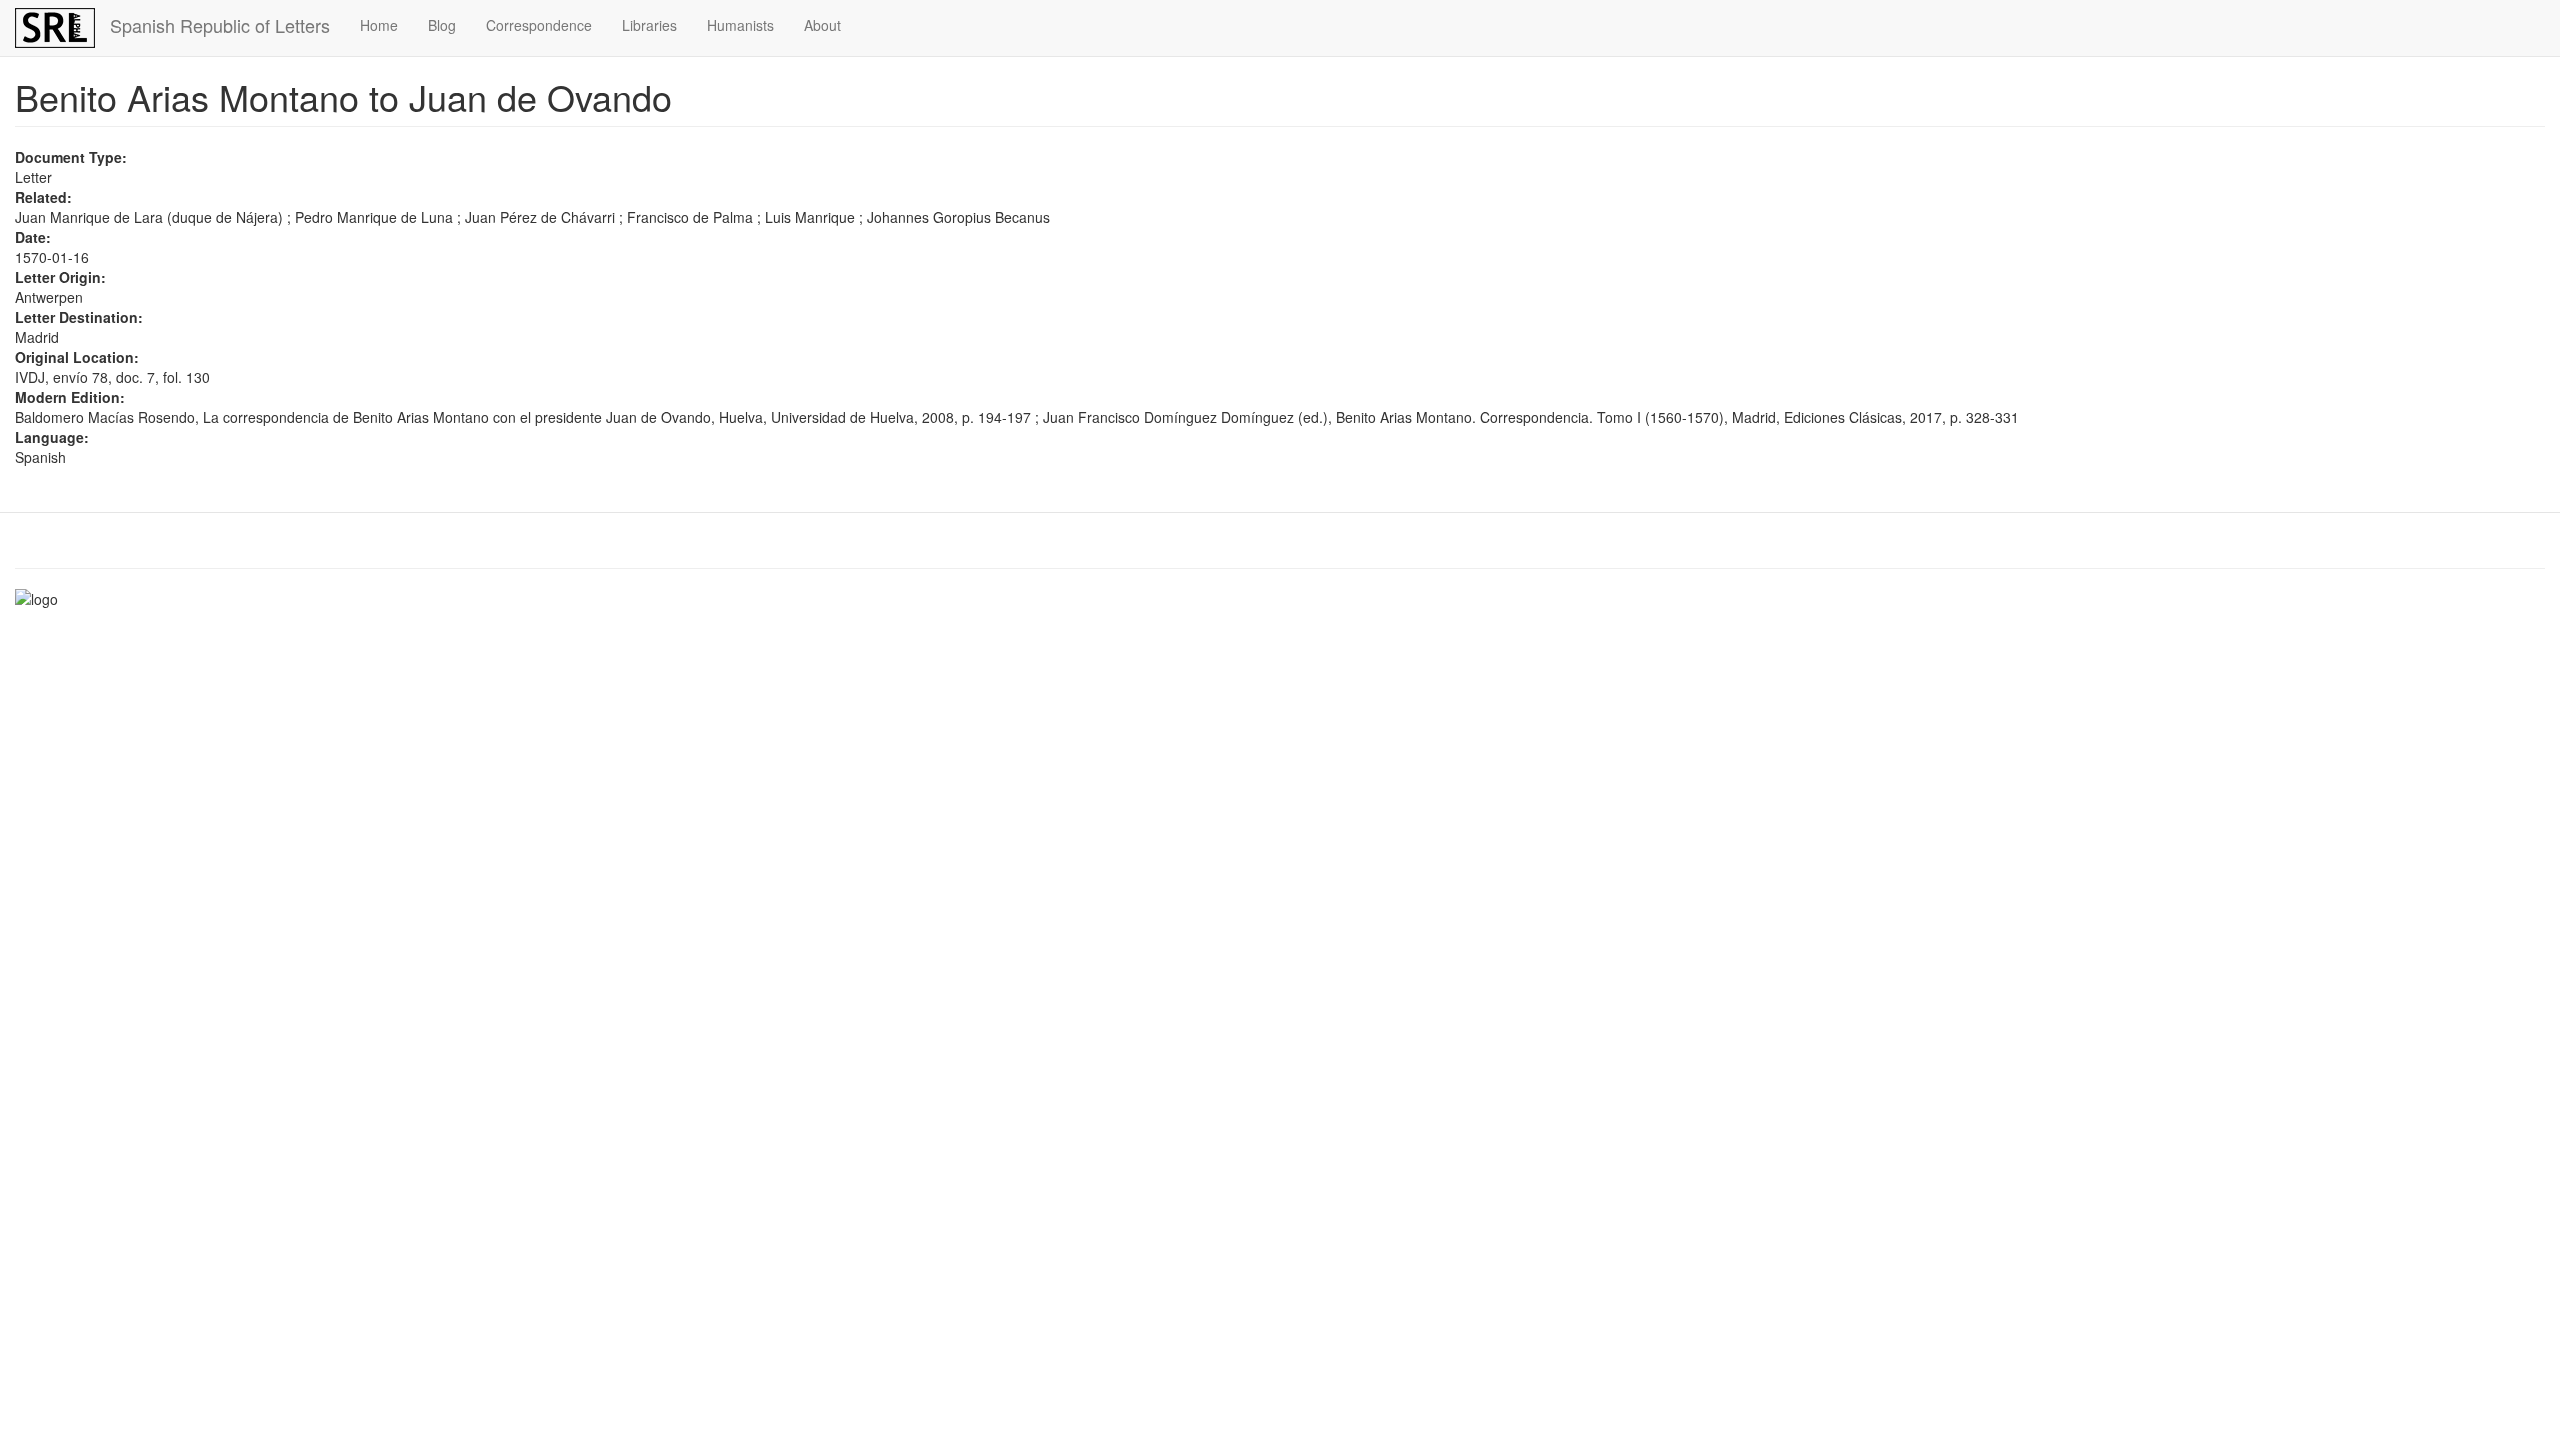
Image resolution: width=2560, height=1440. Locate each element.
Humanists (740, 25)
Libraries (649, 25)
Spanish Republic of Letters (220, 25)
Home (379, 25)
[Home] (62, 28)
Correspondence (539, 25)
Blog (442, 25)
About (822, 25)
